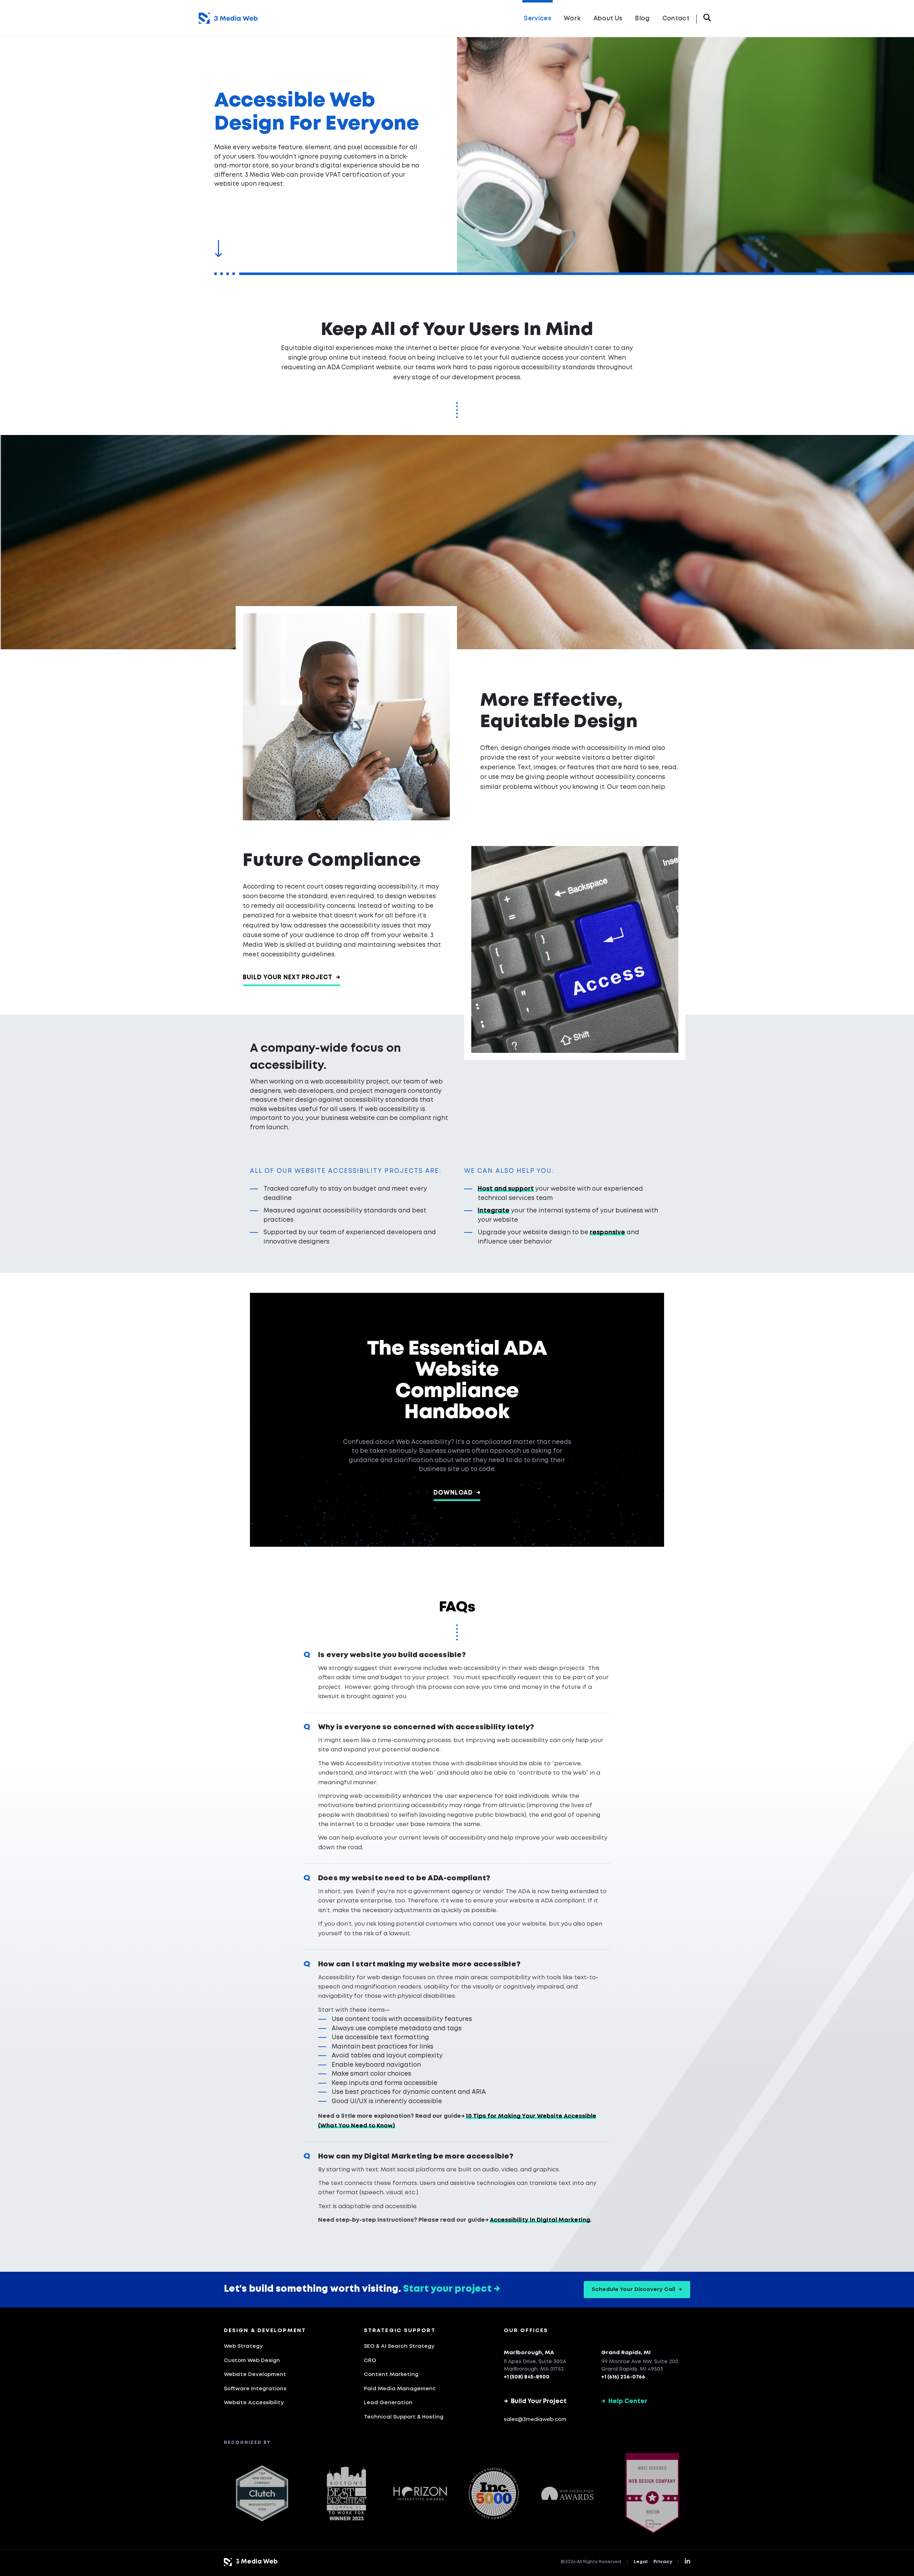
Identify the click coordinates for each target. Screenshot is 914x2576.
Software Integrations (255, 2389)
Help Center (624, 2402)
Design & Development (265, 2331)
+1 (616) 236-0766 (623, 2377)
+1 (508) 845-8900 (527, 2377)
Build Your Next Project (292, 978)
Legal (641, 2562)
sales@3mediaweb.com (535, 2420)
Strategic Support (400, 2331)
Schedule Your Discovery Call (637, 2290)
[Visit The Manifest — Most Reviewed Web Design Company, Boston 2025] (652, 2493)
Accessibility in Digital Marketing (540, 2220)
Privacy (663, 2562)
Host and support (506, 1189)
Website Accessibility (254, 2403)
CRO (370, 2361)
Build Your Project (535, 2402)
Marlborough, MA (529, 2353)
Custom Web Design (252, 2361)
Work (572, 19)
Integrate (494, 1211)
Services (538, 19)
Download (457, 1493)
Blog (642, 19)
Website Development (255, 2375)
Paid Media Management (400, 2389)
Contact (676, 19)
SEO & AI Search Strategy (399, 2346)
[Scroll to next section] (218, 249)
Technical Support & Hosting (404, 2417)
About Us (608, 19)
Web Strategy (243, 2346)
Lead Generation (388, 2403)
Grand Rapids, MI (626, 2353)
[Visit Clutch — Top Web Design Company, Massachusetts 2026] (262, 2494)
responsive (607, 1233)
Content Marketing (391, 2375)
